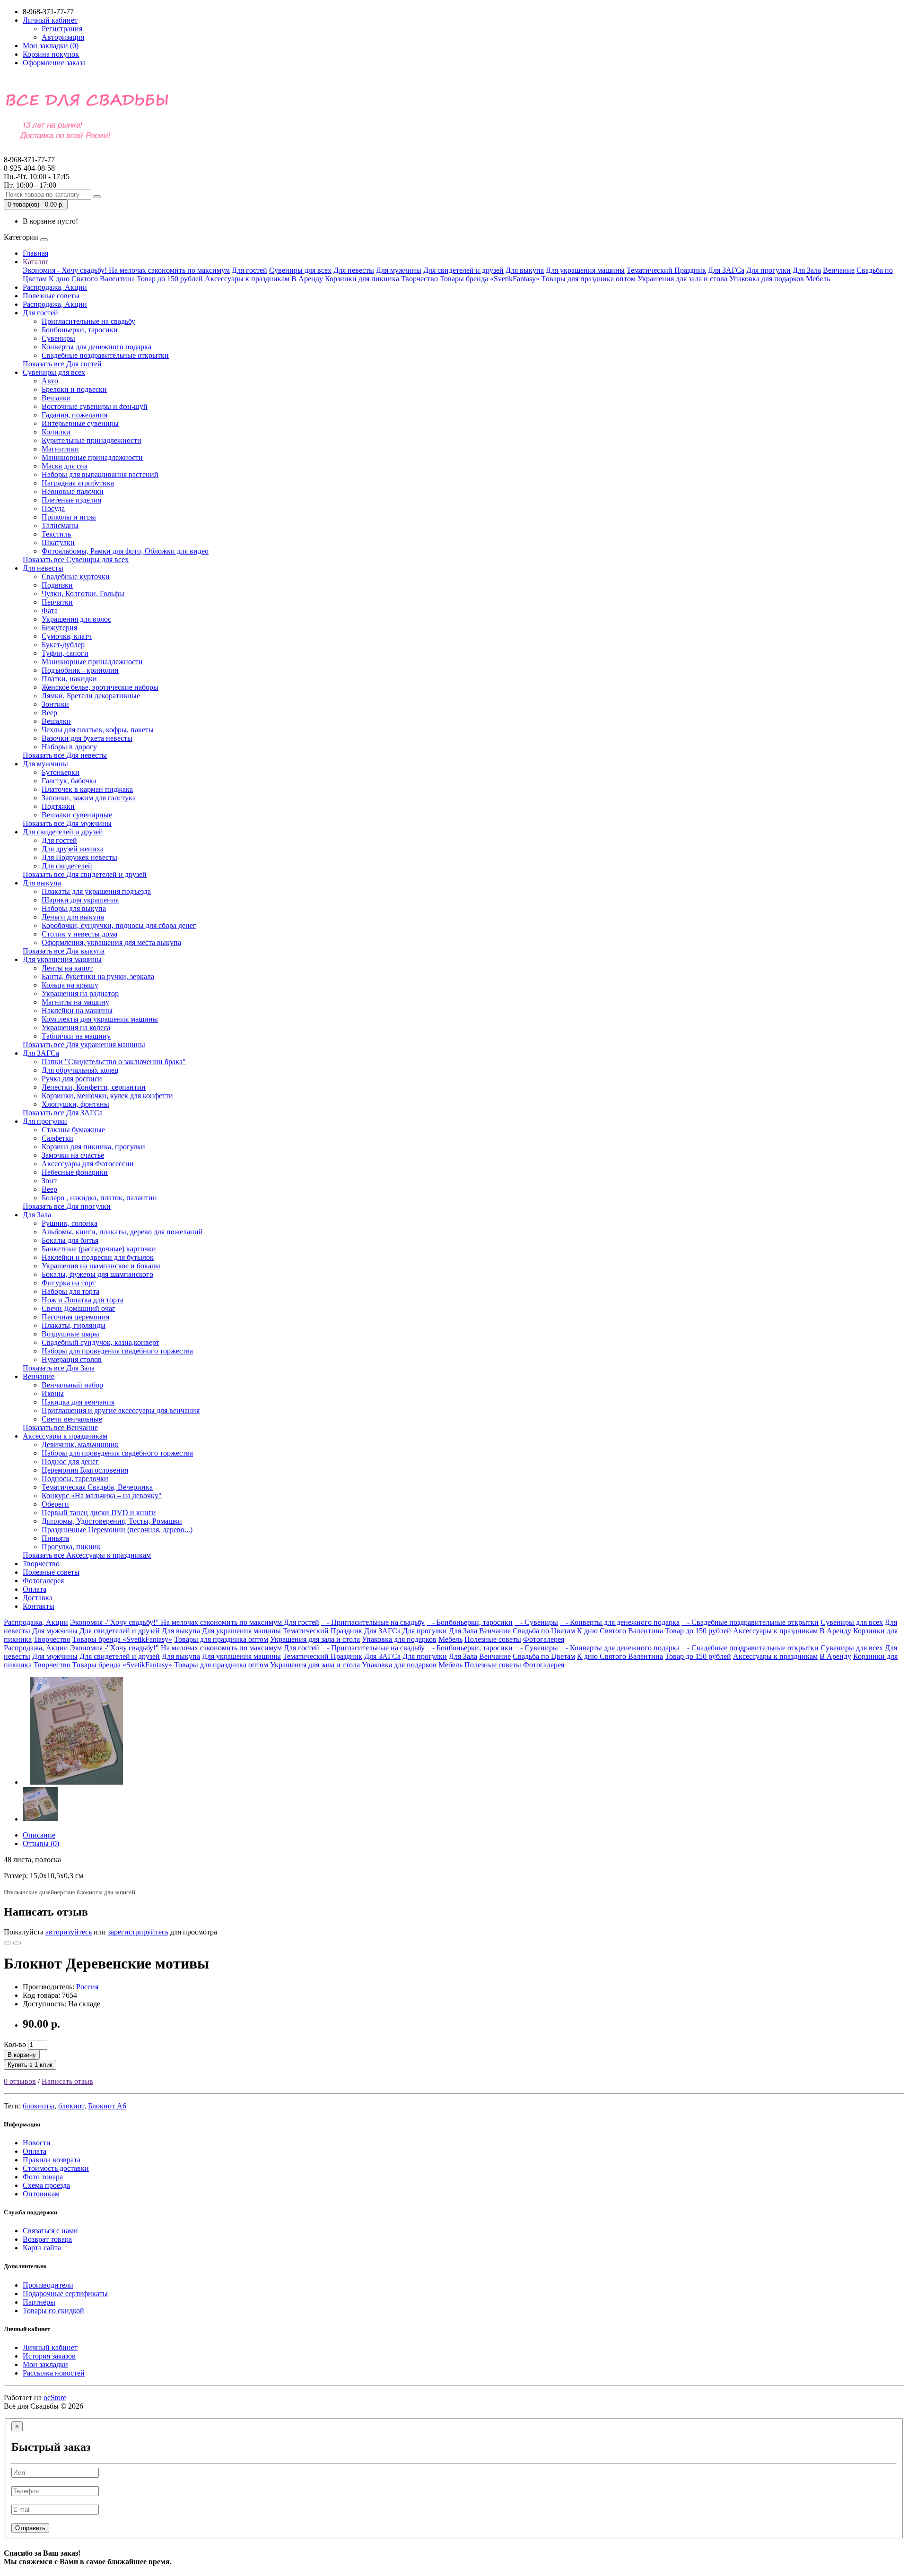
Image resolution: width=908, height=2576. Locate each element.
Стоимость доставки (56, 2168)
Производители (48, 2285)
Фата (50, 611)
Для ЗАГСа (726, 270)
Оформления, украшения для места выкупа (111, 942)
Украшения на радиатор (80, 993)
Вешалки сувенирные (77, 815)
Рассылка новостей (54, 2373)
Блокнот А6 (107, 2106)
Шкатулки (58, 542)
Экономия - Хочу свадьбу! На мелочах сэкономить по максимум (126, 270)
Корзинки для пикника (362, 279)
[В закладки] (8, 1943)
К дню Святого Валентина (92, 279)
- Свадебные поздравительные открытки (750, 1622)
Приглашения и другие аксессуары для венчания (121, 1410)
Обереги (55, 1504)
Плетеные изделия (71, 500)
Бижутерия (59, 628)
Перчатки (57, 602)
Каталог (36, 262)
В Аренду (307, 279)
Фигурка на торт (69, 1283)
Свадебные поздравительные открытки (105, 355)
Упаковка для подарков (767, 279)
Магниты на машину (75, 1002)
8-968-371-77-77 (29, 164)
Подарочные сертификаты (65, 2294)
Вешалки (56, 398)
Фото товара (43, 2177)
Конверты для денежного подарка (96, 347)
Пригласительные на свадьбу (88, 321)
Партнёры (39, 2302)
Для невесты (354, 270)
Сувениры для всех (300, 270)
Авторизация (63, 37)
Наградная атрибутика (78, 483)
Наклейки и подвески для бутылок (98, 1257)
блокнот (71, 2106)
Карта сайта (42, 2248)
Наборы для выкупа (74, 908)
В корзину (22, 2055)
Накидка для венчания (78, 1402)
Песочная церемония (75, 1317)
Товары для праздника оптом (589, 279)
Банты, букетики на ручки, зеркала (98, 976)
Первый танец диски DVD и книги (99, 1513)
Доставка (38, 1598)
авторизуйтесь (69, 1932)
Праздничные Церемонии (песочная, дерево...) (117, 1530)
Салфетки (57, 1138)
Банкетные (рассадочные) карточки (99, 1249)
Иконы (53, 1393)
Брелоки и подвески (74, 389)
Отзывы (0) (41, 1843)
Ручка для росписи (72, 1079)
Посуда (53, 508)
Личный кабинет (50, 2347)
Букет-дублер (63, 645)
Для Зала (807, 270)
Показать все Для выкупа (64, 951)
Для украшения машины (585, 270)
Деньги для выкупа (73, 917)
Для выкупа (525, 270)
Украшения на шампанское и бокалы (101, 1266)
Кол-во (15, 2044)
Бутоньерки (61, 772)
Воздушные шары (70, 1334)
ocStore (55, 2398)
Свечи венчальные (72, 1419)
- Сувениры (536, 1622)
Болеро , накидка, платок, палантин (99, 1198)
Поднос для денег (70, 1461)
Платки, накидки (69, 679)
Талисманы (60, 525)
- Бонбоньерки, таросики (470, 1622)
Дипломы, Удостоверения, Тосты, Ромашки (112, 1521)
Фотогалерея (43, 1581)
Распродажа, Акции (55, 287)
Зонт (49, 1181)
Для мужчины (399, 270)
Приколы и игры (69, 517)
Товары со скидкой (53, 2311)
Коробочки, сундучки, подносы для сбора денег (119, 925)
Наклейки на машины (77, 1010)
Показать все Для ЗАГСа (63, 1113)
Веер (49, 713)
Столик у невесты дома (79, 934)
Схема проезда (46, 2185)
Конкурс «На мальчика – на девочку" (102, 1496)
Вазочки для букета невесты (87, 738)
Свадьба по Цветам (544, 1631)
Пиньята (55, 1538)
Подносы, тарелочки (75, 1479)
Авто (50, 381)
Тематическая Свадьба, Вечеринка (97, 1487)
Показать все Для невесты (65, 755)
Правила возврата (52, 2160)
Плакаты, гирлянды (74, 1325)
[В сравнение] (17, 1943)
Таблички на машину (76, 1036)
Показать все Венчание (60, 1427)
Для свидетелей (67, 866)
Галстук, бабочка (69, 781)
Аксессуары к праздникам (247, 279)
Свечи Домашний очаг (79, 1308)
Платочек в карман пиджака (87, 789)
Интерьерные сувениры (80, 423)
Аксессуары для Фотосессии (88, 1164)
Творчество (419, 279)
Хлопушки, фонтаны (75, 1104)
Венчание (839, 270)
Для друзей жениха (73, 849)
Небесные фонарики (75, 1172)
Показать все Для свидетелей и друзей (85, 874)
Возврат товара (47, 2239)
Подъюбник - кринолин (80, 670)
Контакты (39, 1606)
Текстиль (56, 534)
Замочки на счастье (73, 1155)
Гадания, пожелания (74, 415)
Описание (39, 1835)
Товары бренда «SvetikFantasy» (490, 279)
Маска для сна (65, 466)
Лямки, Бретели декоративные (91, 696)
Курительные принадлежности (92, 440)
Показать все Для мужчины (67, 823)
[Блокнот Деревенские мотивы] (77, 1782)
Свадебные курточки (76, 577)
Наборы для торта (70, 1291)
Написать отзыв (67, 2081)
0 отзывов (20, 2081)
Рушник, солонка (70, 1223)
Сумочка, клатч (67, 636)
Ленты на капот (67, 968)
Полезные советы (51, 296)
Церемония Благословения (85, 1470)
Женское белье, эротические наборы (100, 687)
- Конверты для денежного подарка (620, 1622)
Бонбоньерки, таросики (80, 330)
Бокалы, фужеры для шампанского (97, 1274)
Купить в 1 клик (30, 2065)
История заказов (49, 2356)
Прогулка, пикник (71, 1547)
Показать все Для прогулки (67, 1206)
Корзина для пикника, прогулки (93, 1147)
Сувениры (58, 338)
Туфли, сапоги (65, 653)
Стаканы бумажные (73, 1130)
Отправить (30, 2528)
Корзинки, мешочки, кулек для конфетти (107, 1096)
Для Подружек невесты (79, 857)
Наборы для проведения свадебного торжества (117, 1351)
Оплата (35, 1589)
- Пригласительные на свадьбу (373, 1622)
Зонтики (55, 704)
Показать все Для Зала (59, 1368)
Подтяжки (58, 806)
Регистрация (62, 29)
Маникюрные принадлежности (92, 457)
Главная (35, 253)
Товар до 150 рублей (170, 279)
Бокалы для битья (70, 1240)
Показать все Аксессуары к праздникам (87, 1555)
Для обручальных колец (80, 1070)
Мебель (818, 279)
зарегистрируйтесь (138, 1932)
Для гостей (249, 270)
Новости (37, 2143)
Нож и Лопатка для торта (83, 1300)
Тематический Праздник (666, 270)
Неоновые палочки (73, 491)
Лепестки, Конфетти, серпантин (94, 1087)
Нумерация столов (72, 1359)
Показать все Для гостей (62, 364)
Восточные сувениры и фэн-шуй (95, 406)
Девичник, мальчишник (80, 1444)
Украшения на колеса (76, 1028)
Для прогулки (768, 270)
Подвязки (57, 585)
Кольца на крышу (70, 985)
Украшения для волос (76, 619)
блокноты (39, 2106)
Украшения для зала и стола (682, 279)
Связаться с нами (50, 2231)
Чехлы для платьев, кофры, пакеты (98, 730)
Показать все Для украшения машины (84, 1045)
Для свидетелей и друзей (463, 270)
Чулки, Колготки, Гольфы (83, 594)
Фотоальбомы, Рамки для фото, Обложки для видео (125, 551)
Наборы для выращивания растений (100, 474)
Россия (87, 1987)
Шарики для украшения (80, 900)
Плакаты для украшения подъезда (96, 891)
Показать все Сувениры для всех (76, 559)
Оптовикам (41, 2194)
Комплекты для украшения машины (100, 1019)
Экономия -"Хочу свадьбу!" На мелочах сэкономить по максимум (177, 1622)
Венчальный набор (72, 1385)
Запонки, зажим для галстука (89, 798)
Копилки (56, 432)
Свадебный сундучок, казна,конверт (100, 1342)
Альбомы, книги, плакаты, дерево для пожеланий (122, 1232)
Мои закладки (45, 2364)
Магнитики (60, 449)
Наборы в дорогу (69, 747)
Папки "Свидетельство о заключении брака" (114, 1062)
